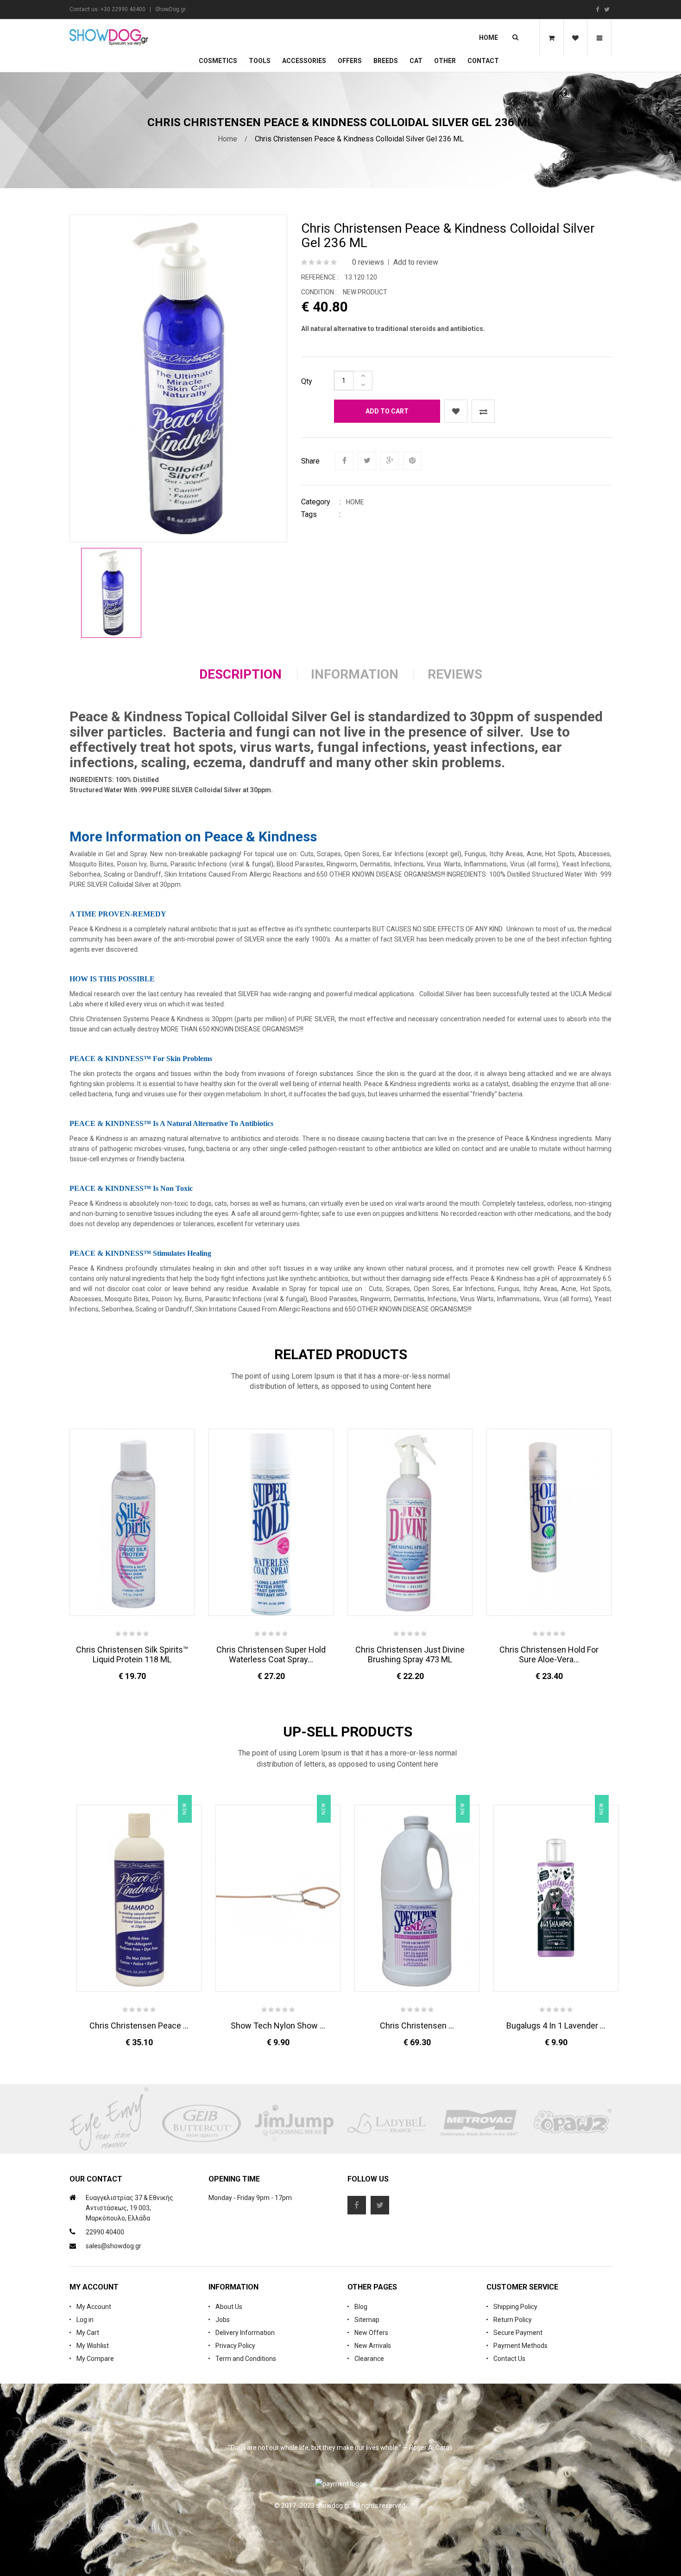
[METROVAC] (479, 2124)
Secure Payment (518, 2333)
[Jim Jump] (294, 2124)
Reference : (320, 277)
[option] (111, 593)
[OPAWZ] (572, 2124)
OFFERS (350, 61)
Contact (483, 61)
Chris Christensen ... (417, 2026)
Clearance (369, 2359)
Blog (361, 2307)
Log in (85, 2320)
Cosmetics (218, 61)
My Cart (88, 2333)
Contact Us (509, 2359)
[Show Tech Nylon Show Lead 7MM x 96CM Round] (278, 1898)
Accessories (304, 61)
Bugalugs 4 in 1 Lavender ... (556, 2026)
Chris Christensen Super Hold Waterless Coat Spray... (271, 1654)
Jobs (223, 2320)
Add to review (416, 262)
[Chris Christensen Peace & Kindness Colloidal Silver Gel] (111, 593)
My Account (94, 2307)
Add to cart (387, 411)
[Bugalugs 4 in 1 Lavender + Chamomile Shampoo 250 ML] (556, 1898)
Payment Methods (520, 2346)
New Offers (371, 2333)
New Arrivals (373, 2346)
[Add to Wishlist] (456, 411)
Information (355, 674)
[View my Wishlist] (575, 38)
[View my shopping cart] (551, 38)
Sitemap (367, 2320)
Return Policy (513, 2320)
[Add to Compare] (483, 411)
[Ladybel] (387, 2124)
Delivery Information (245, 2333)
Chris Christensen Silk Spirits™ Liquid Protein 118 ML (132, 1654)
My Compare (95, 2359)
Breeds (386, 61)
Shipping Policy (515, 2307)
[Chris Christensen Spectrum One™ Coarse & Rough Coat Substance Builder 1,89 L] (417, 1898)
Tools (260, 61)
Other (445, 61)
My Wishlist (93, 2346)
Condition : (319, 292)
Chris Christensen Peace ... (139, 2026)
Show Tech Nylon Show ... (278, 2026)
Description (240, 674)
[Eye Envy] (109, 2124)
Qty (307, 381)
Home (489, 38)
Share (310, 461)
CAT (416, 61)
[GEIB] (202, 2124)
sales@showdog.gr (113, 2246)
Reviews (455, 674)
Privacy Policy (235, 2346)
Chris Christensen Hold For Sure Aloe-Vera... (549, 1654)
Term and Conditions (246, 2359)
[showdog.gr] (109, 37)
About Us (229, 2307)
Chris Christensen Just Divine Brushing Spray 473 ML (410, 1654)
